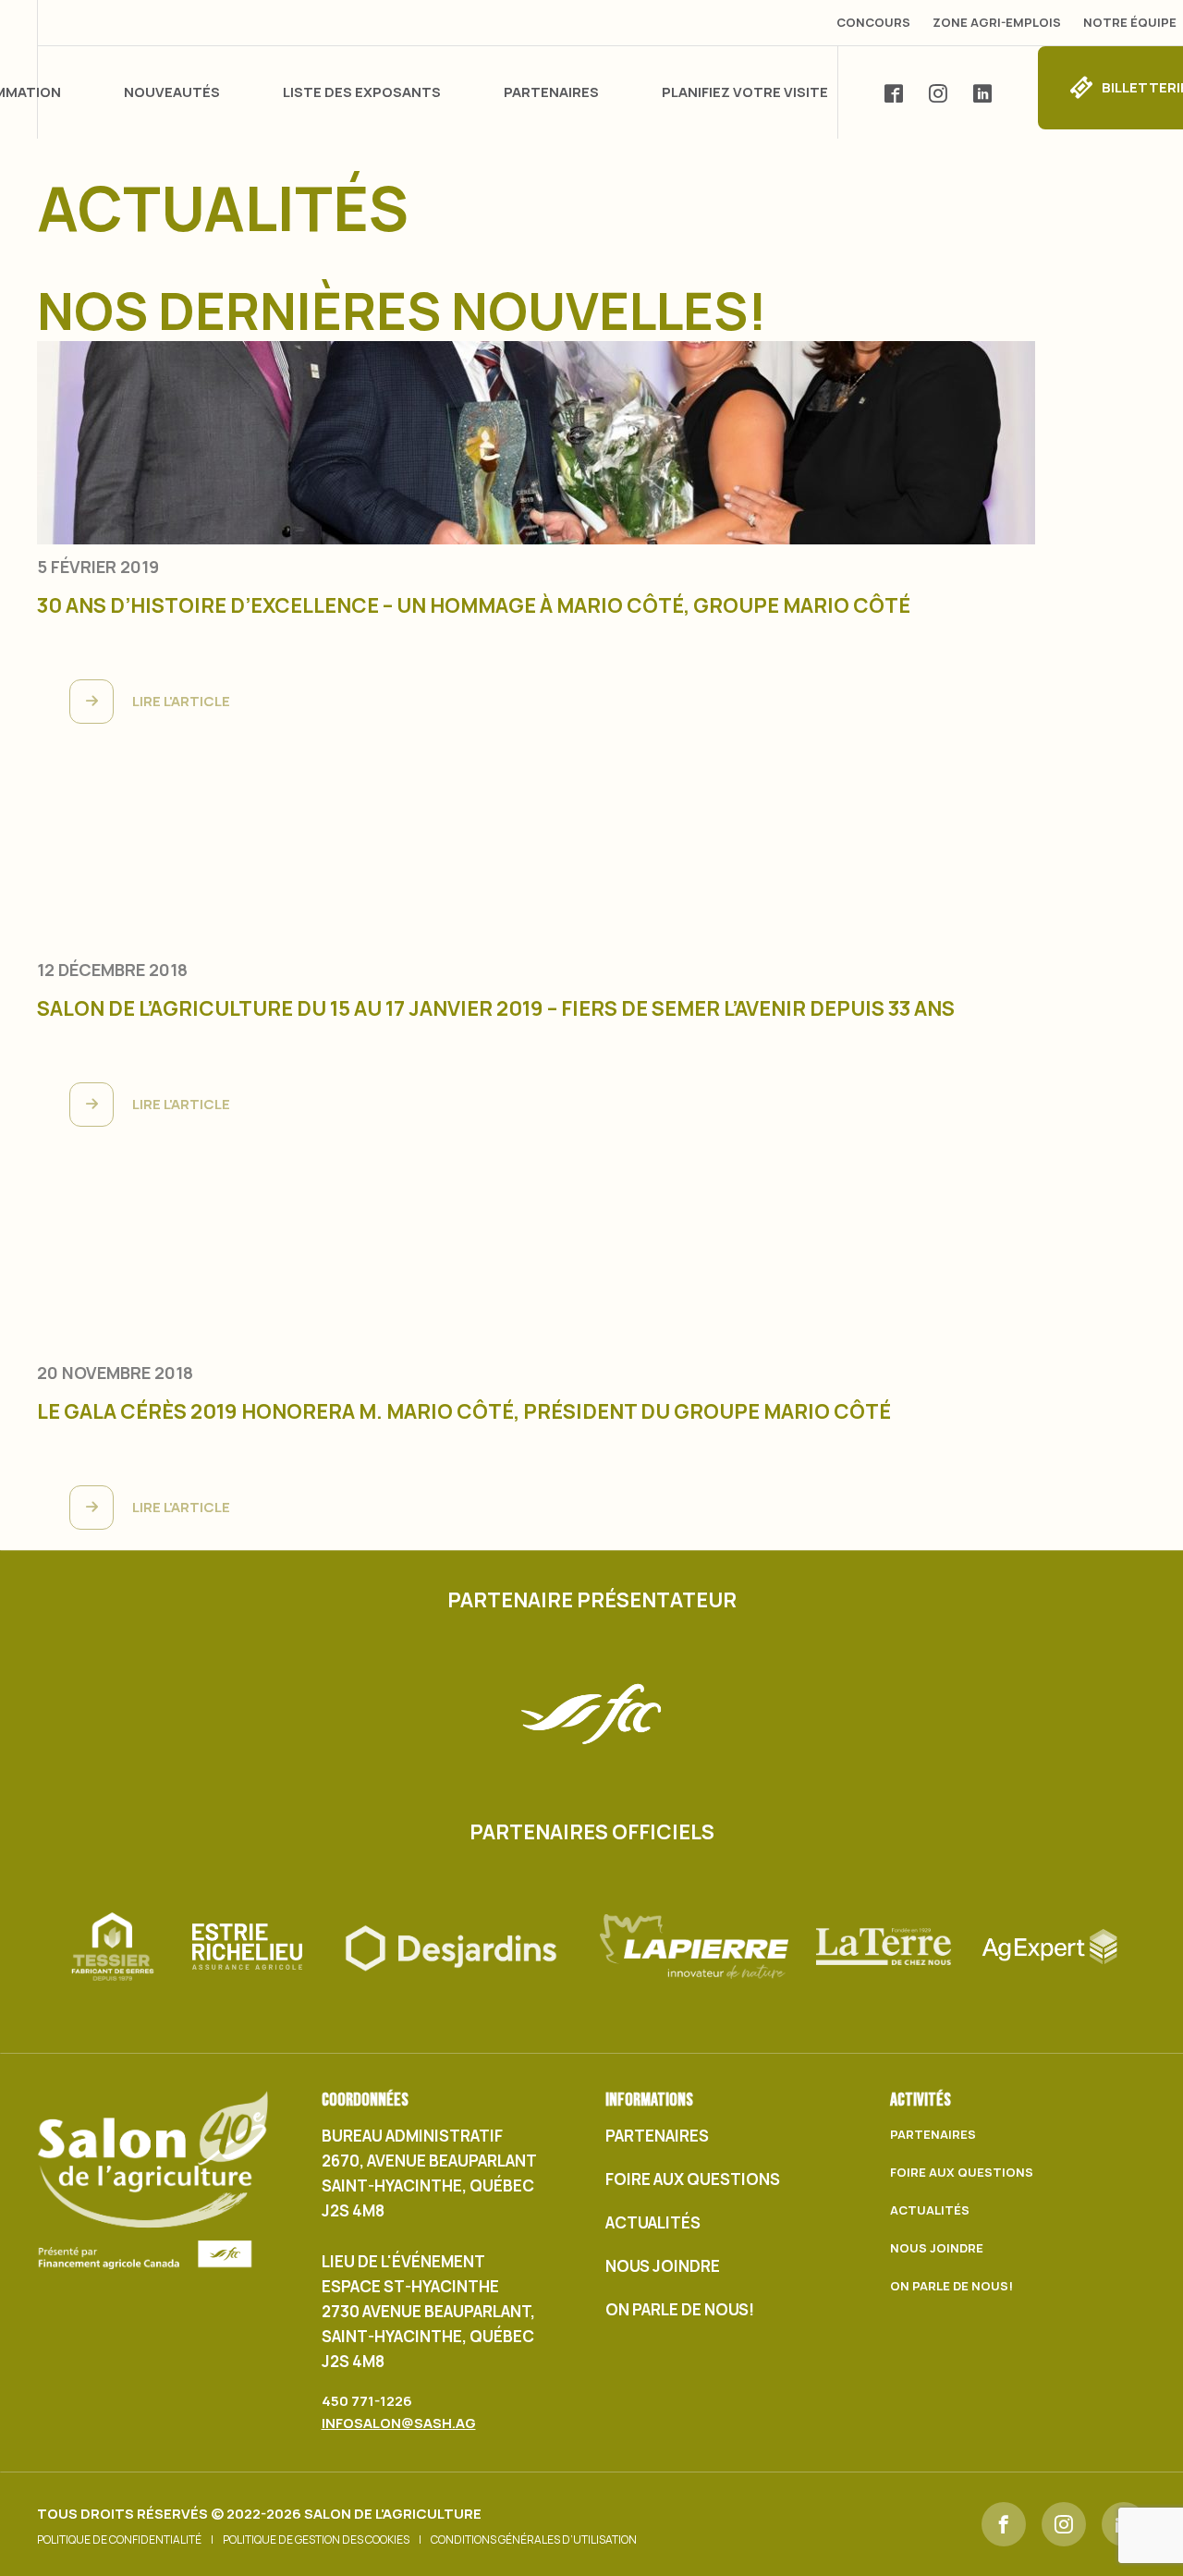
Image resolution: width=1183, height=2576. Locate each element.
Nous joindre (663, 2266)
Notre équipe (1130, 22)
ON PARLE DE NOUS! (680, 2309)
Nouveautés (172, 92)
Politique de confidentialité (119, 2540)
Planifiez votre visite (745, 92)
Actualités (653, 2222)
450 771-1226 (367, 2401)
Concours (873, 22)
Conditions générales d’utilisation (534, 2540)
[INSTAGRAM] (1064, 2524)
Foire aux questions (693, 2179)
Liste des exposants (362, 92)
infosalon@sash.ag (399, 2423)
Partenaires (551, 92)
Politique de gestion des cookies (316, 2540)
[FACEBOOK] (1004, 2524)
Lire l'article (181, 701)
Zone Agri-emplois (997, 22)
